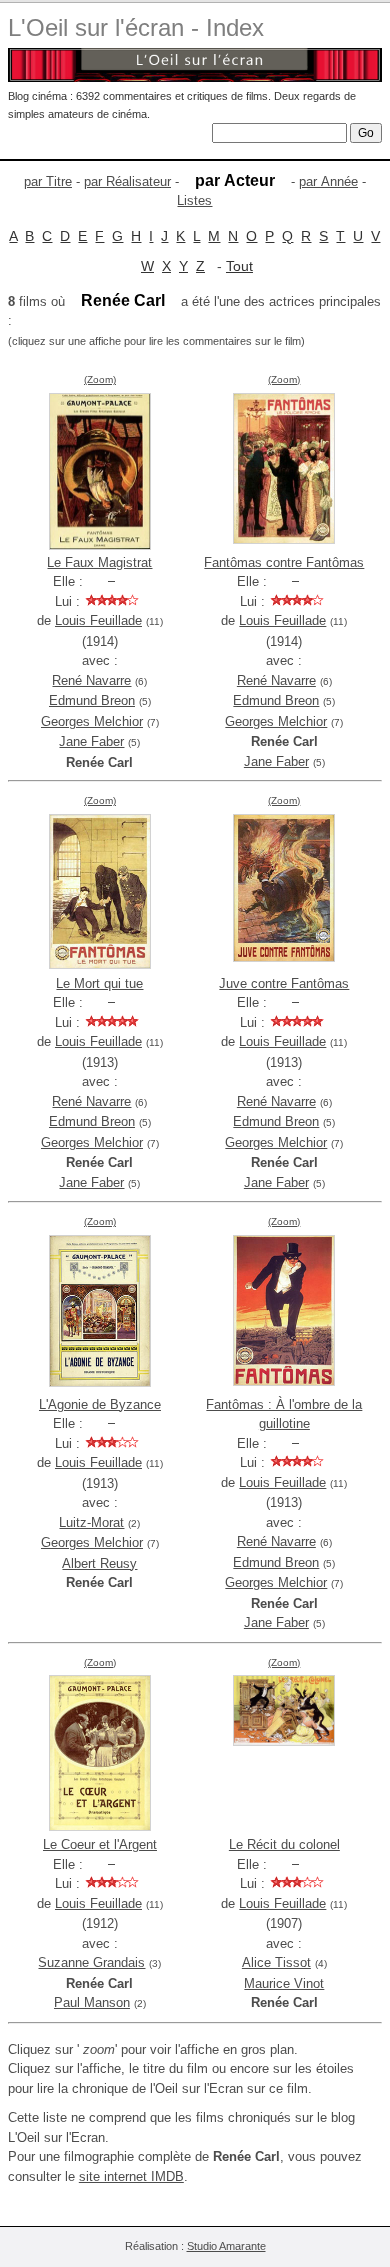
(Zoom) (100, 379)
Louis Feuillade (98, 620)
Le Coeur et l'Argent (100, 1844)
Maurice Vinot (284, 1983)
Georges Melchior (92, 721)
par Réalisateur (127, 181)
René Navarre (91, 680)
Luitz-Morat (91, 1522)
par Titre (48, 181)
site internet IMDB (131, 2176)
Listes (194, 200)
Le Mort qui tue (99, 983)
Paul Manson (92, 2002)
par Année (328, 181)
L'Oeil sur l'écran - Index (136, 27)
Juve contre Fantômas (284, 983)
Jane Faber (91, 741)
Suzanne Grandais (91, 1962)
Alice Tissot (276, 1962)
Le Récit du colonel (284, 1844)
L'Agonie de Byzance (100, 1404)
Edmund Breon (92, 700)
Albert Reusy (99, 1563)
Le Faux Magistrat (99, 562)
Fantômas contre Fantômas (284, 562)
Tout (239, 266)
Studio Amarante (226, 2246)
